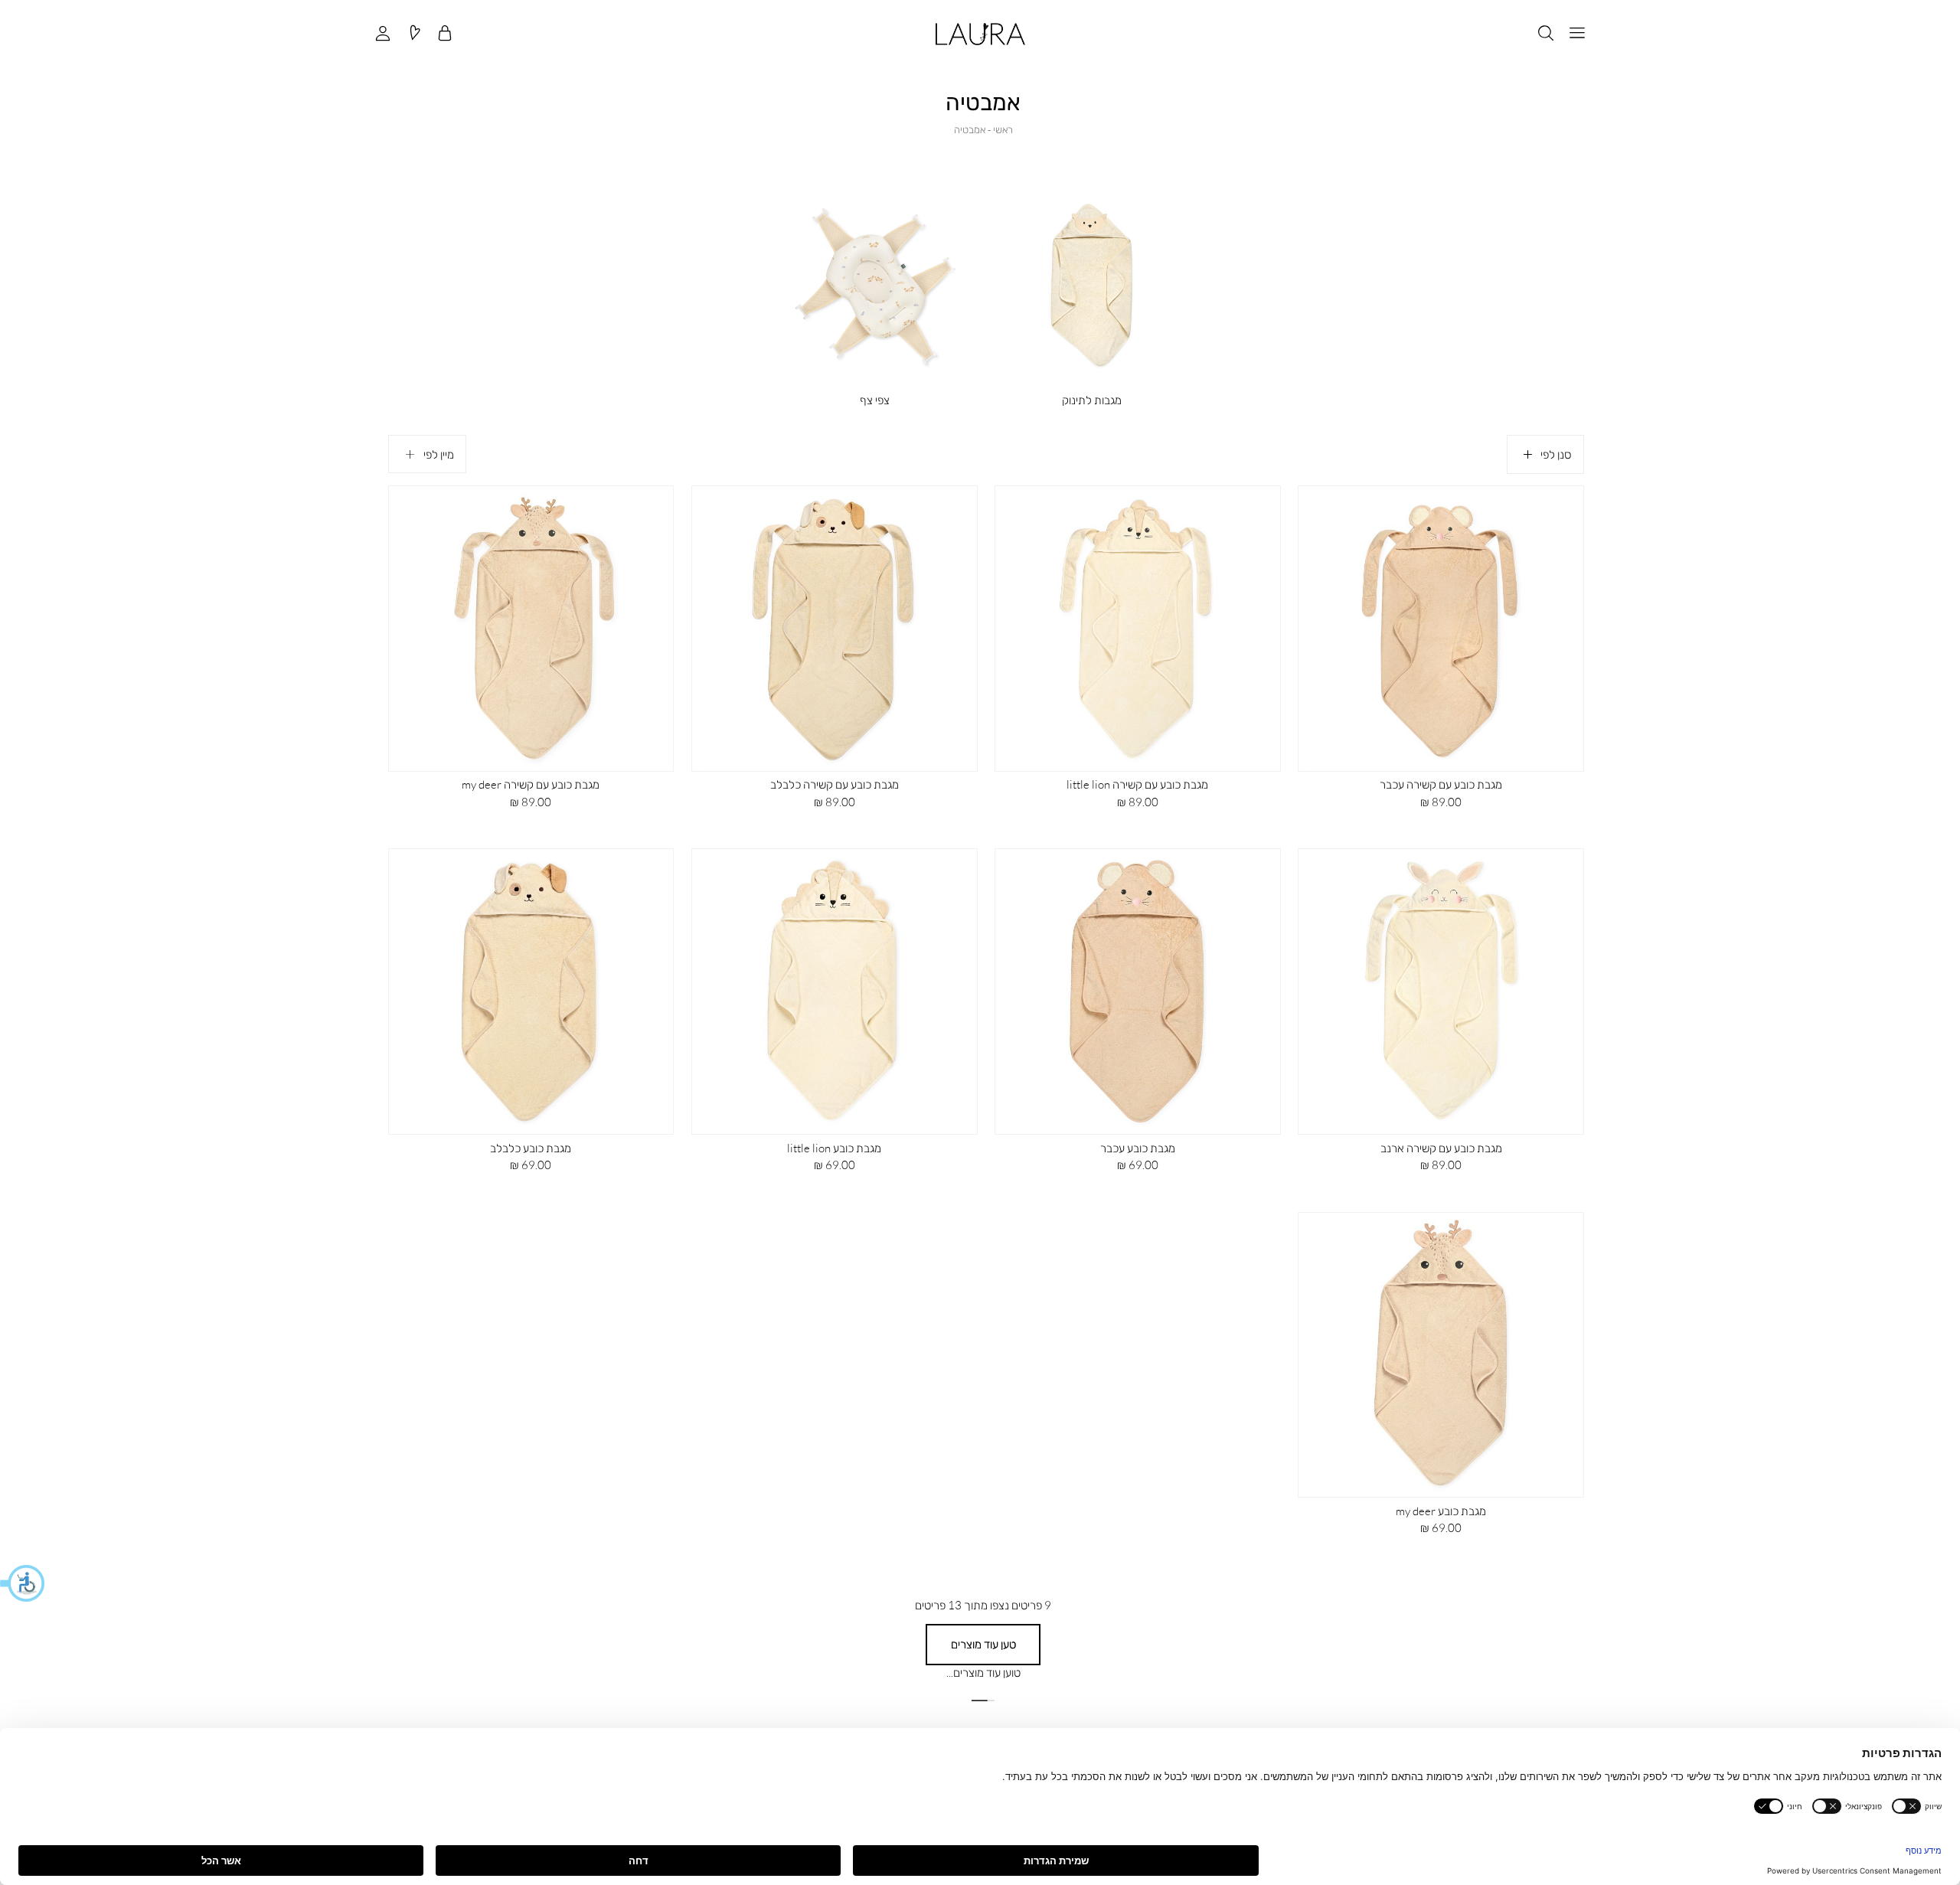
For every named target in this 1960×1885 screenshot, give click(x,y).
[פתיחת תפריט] (1577, 34)
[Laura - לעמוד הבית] (980, 34)
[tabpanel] (874, 292)
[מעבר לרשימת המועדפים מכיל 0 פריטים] (414, 34)
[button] (23, 1583)
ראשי (1003, 129)
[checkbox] (875, 291)
